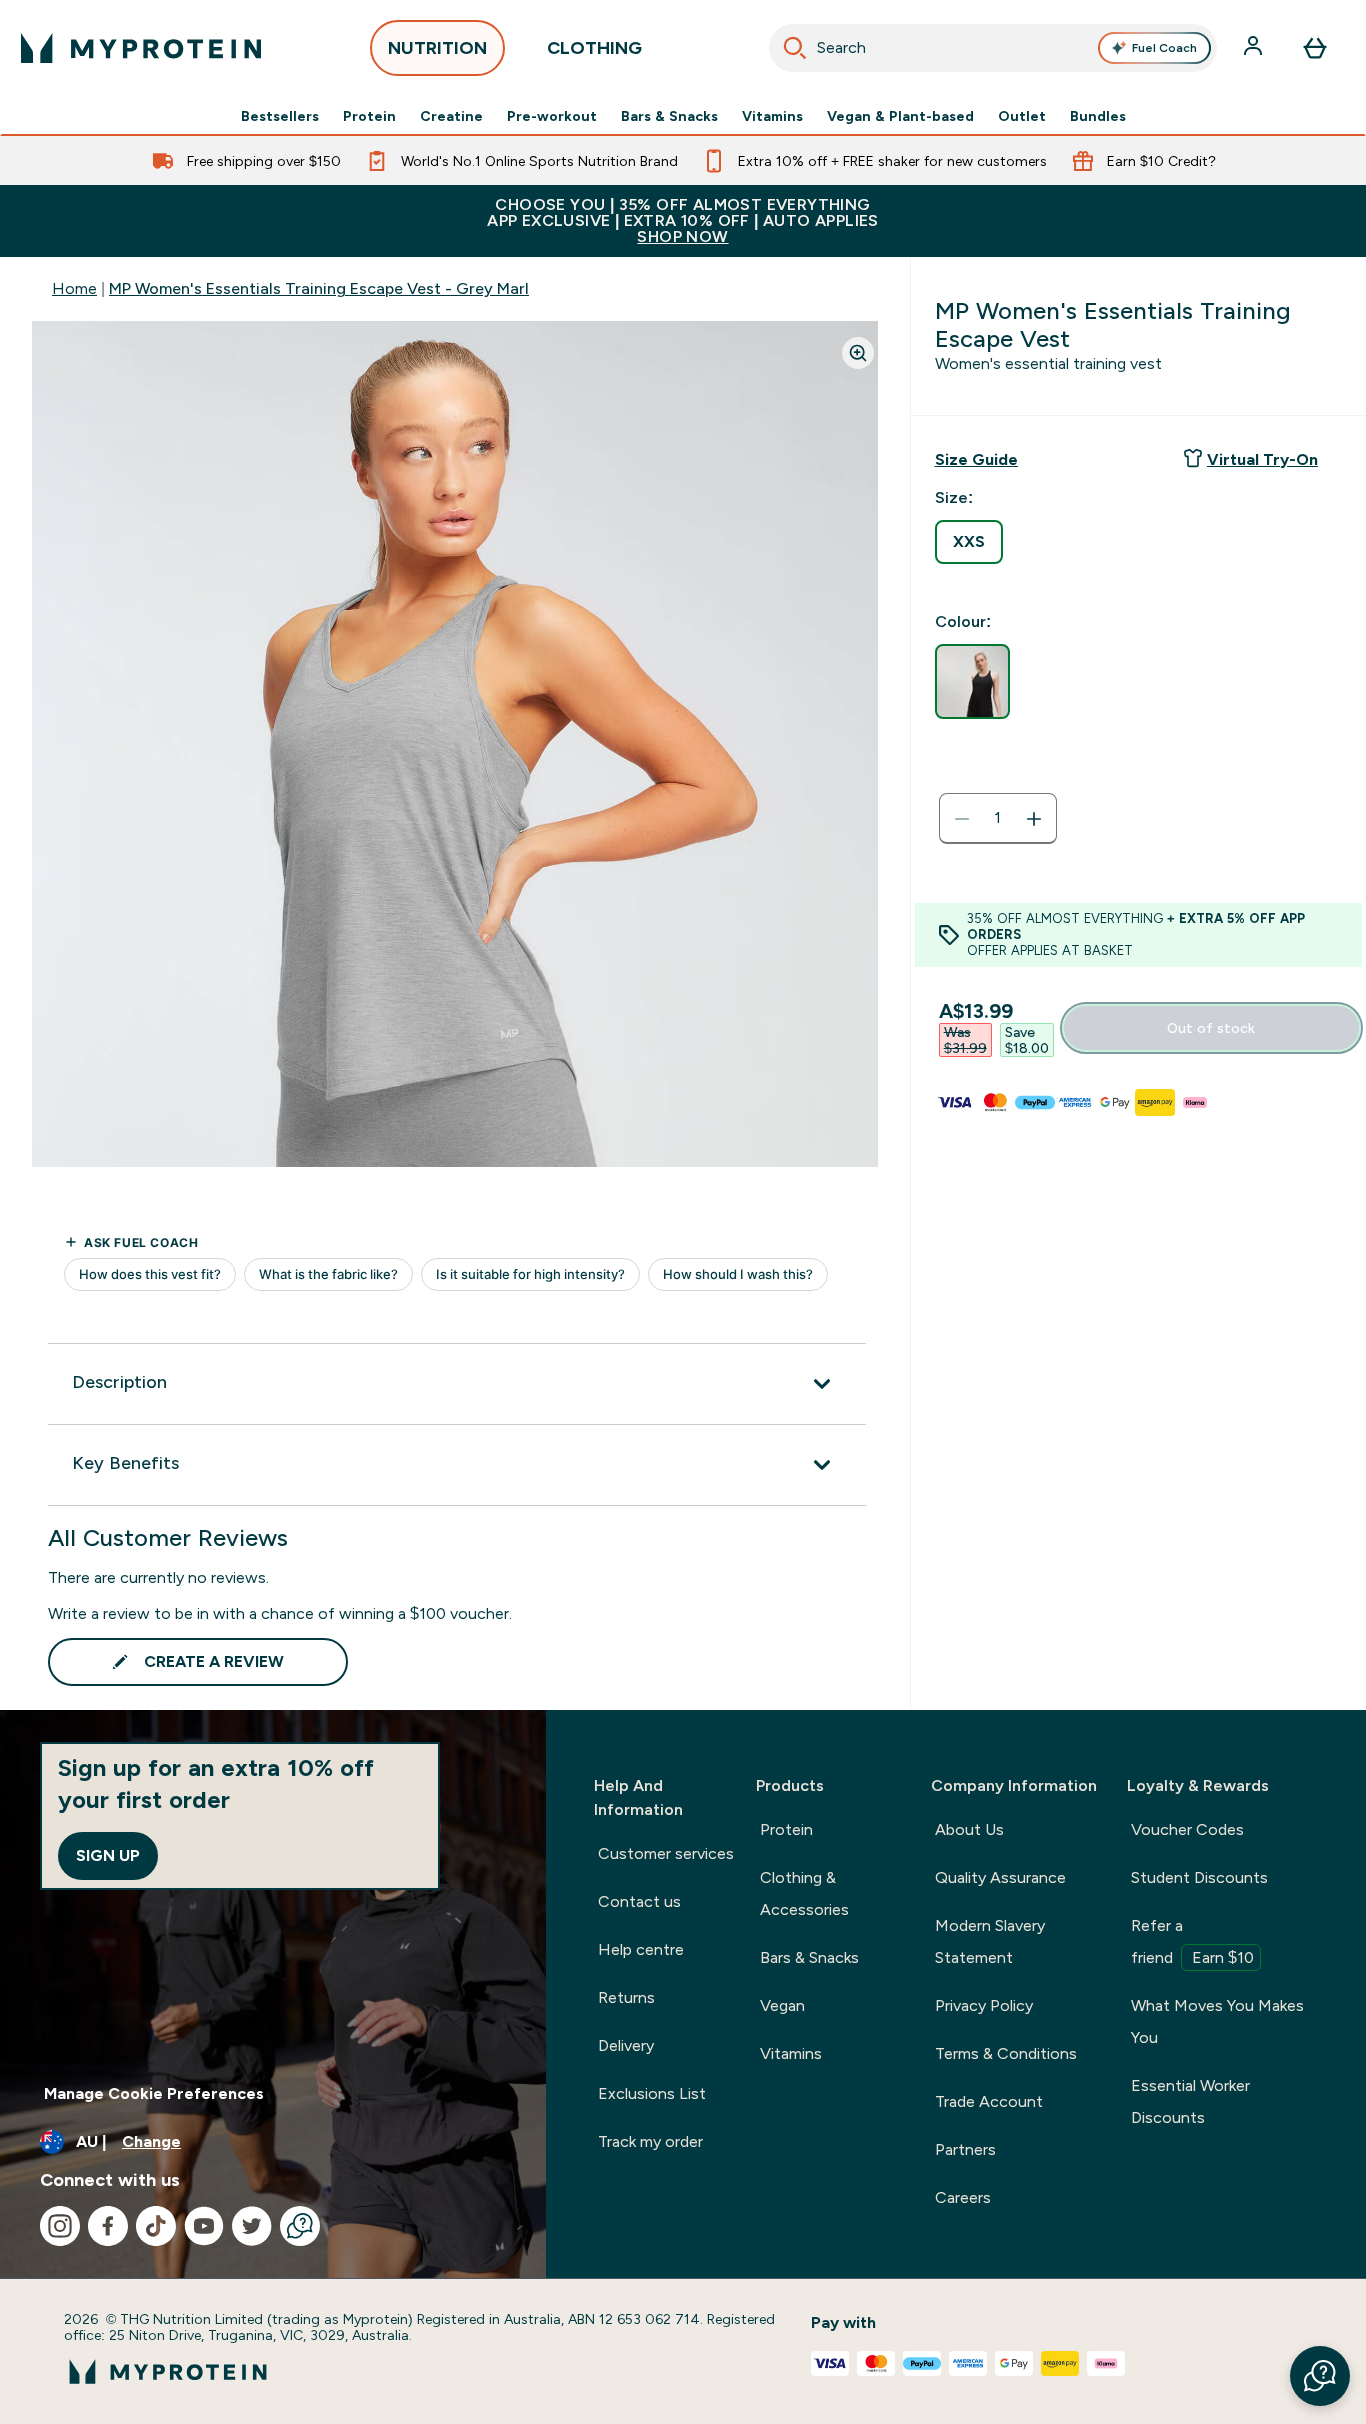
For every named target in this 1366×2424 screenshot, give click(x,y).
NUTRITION (437, 48)
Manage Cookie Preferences (154, 2093)
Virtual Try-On (1262, 459)
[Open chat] (300, 2226)
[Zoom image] (858, 353)
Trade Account (989, 2101)
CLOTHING (594, 48)
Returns (626, 1997)
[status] (998, 819)
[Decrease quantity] (962, 819)
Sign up (108, 1855)
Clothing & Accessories (804, 1893)
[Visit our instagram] (60, 2226)
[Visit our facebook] (108, 2226)
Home (74, 288)
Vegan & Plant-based (900, 116)
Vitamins (772, 116)
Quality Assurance (1000, 1877)
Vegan (782, 2005)
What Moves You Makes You (1217, 2021)
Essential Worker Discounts (1190, 2101)
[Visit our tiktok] (156, 2226)
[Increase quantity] (1034, 819)
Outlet (1022, 116)
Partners (965, 2149)
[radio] (969, 542)
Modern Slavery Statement (990, 1941)
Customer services (666, 1853)
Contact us (639, 1901)
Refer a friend (1192, 1941)
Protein (369, 116)
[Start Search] (795, 48)
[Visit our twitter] (252, 2226)
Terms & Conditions (1006, 2053)
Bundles (1098, 116)
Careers (963, 2197)
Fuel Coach (1164, 48)
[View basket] (1315, 48)
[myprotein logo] (141, 48)
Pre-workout (552, 116)
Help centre (641, 1949)
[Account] (1255, 48)
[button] (1320, 2376)
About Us (969, 1829)
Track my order (650, 2141)
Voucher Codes (1187, 1829)
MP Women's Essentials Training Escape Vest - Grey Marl (319, 288)
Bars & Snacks (669, 116)
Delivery (626, 2045)
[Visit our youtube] (204, 2226)
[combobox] (993, 48)
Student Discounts (1199, 1877)
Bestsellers (280, 116)
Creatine (451, 116)
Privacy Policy (984, 2005)
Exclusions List (652, 2093)
